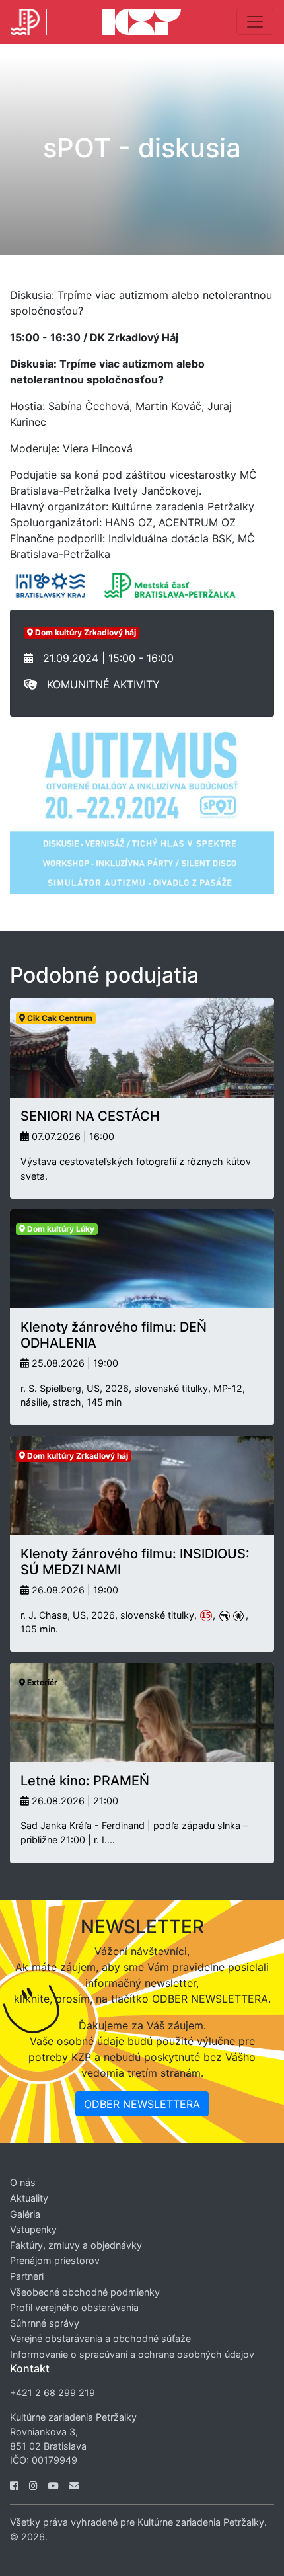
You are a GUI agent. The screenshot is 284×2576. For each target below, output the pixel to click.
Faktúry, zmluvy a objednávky (76, 2245)
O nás (23, 2182)
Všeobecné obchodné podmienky (85, 2292)
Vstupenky (33, 2229)
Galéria (25, 2214)
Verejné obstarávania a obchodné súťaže (100, 2338)
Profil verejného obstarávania (74, 2307)
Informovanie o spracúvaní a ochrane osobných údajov (132, 2354)
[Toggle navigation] (255, 22)
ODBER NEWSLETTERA (142, 2104)
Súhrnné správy (45, 2323)
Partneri (27, 2276)
